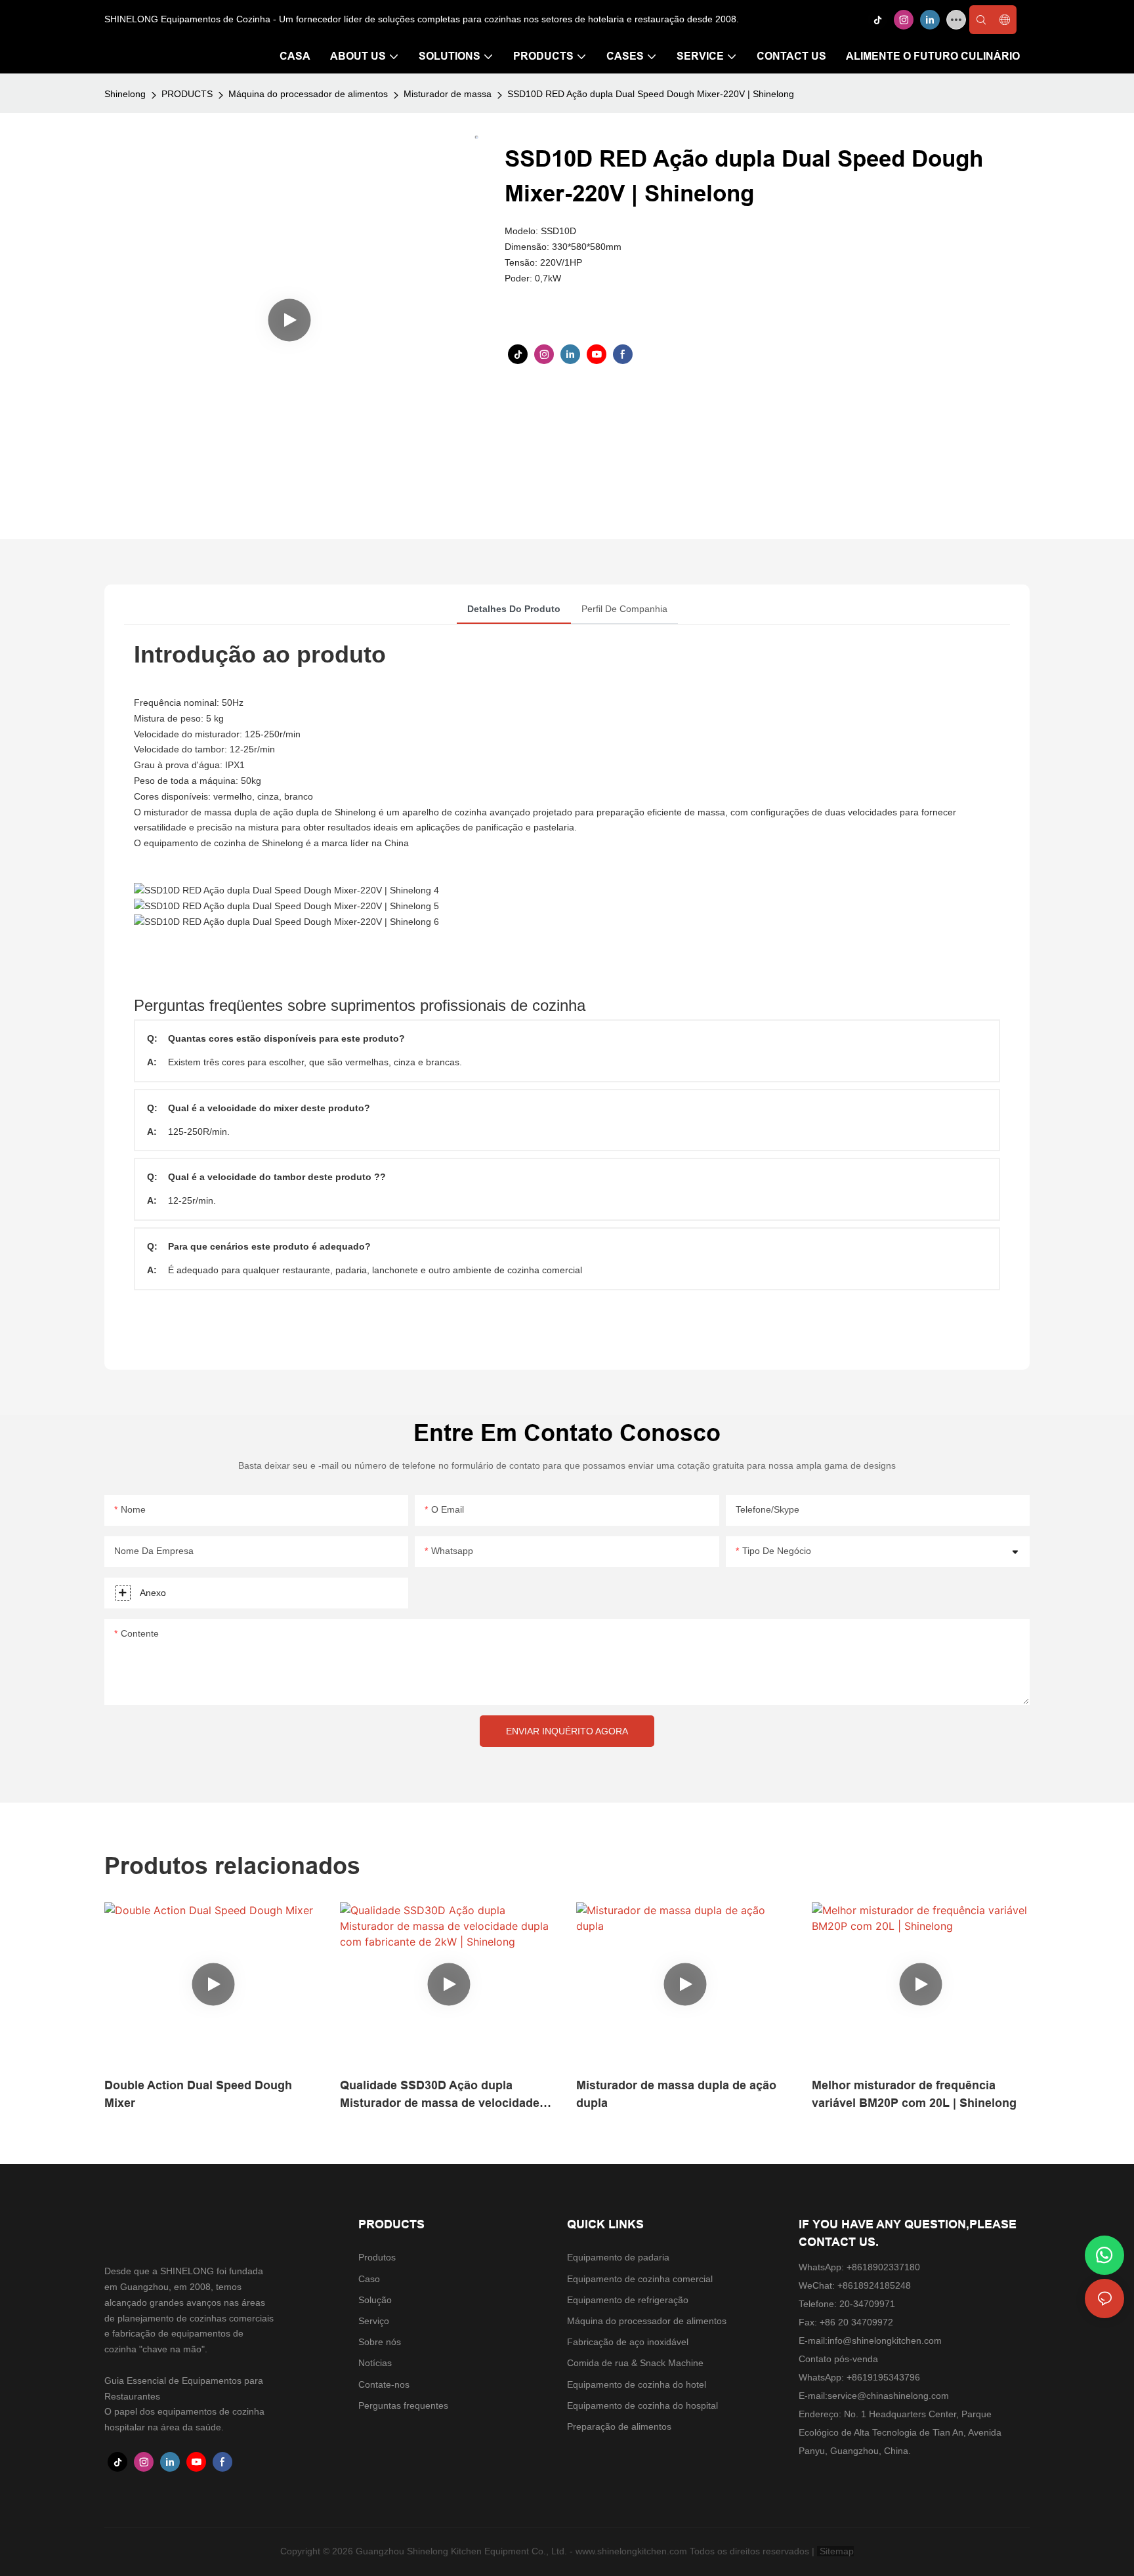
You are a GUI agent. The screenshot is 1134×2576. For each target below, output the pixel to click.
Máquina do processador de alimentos (308, 94)
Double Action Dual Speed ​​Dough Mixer (198, 2094)
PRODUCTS (187, 94)
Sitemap (835, 2551)
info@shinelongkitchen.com (885, 2341)
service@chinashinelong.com (888, 2396)
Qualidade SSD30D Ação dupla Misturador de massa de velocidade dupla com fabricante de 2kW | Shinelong (440, 2096)
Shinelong (125, 94)
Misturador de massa (448, 94)
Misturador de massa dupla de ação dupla (676, 2094)
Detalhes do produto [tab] (514, 609)
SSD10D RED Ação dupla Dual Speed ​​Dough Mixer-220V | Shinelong (651, 94)
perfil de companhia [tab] (624, 609)
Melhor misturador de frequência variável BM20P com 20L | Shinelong (914, 2094)
